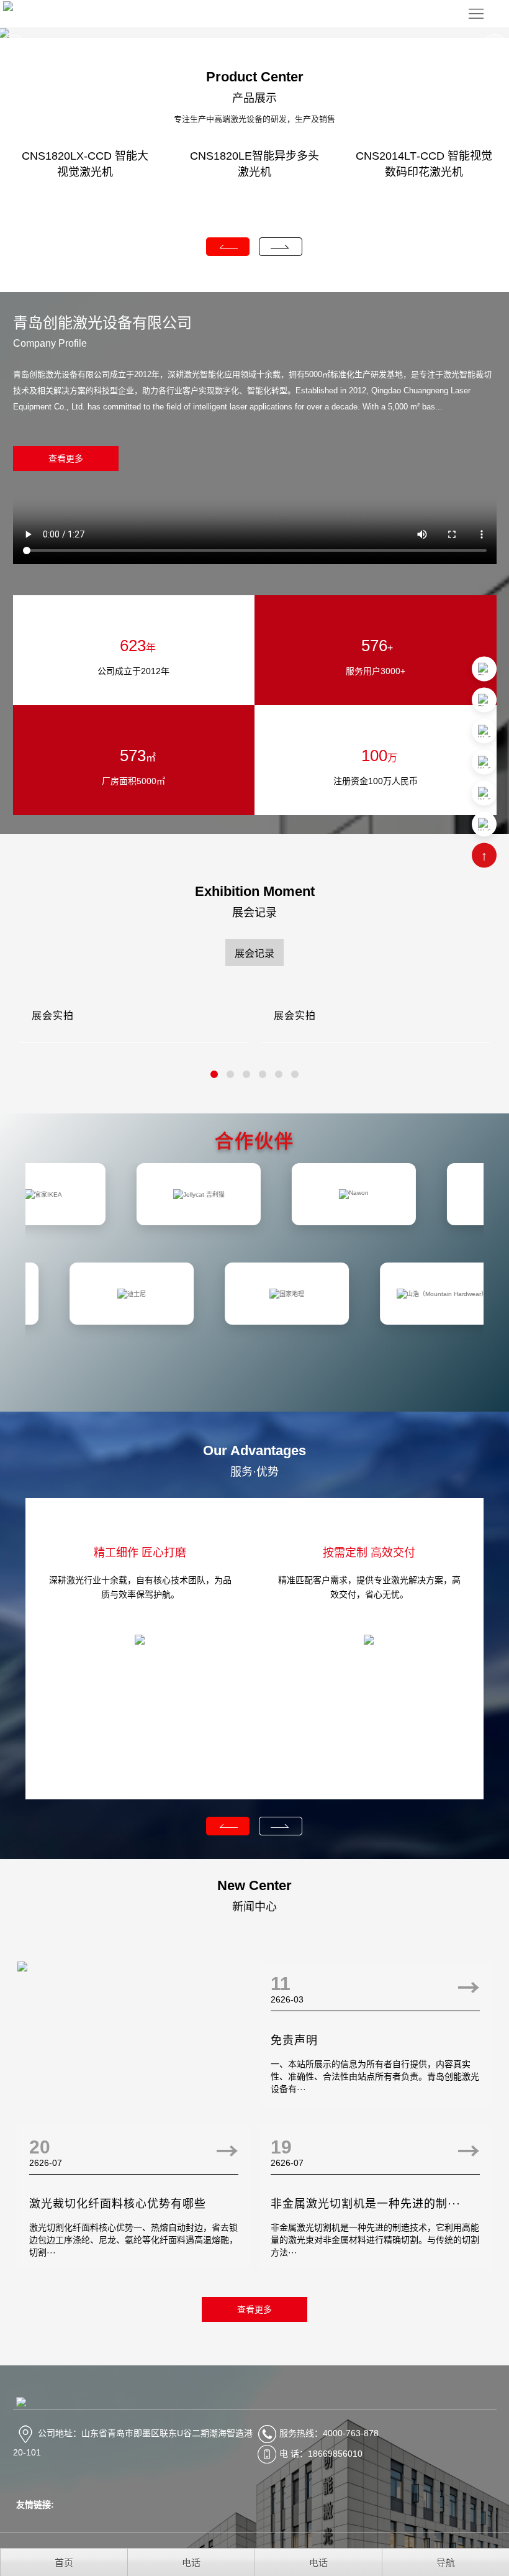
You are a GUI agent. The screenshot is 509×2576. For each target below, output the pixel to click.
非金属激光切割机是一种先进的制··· (366, 2204)
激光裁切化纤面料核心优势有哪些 (118, 2204)
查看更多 (66, 459)
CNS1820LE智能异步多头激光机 (254, 164)
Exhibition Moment (255, 891)
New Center (254, 1885)
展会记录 (254, 913)
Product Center (255, 77)
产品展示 (254, 98)
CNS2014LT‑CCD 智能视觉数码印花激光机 (424, 164)
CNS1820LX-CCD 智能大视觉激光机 (85, 164)
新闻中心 (254, 1907)
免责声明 (294, 2040)
